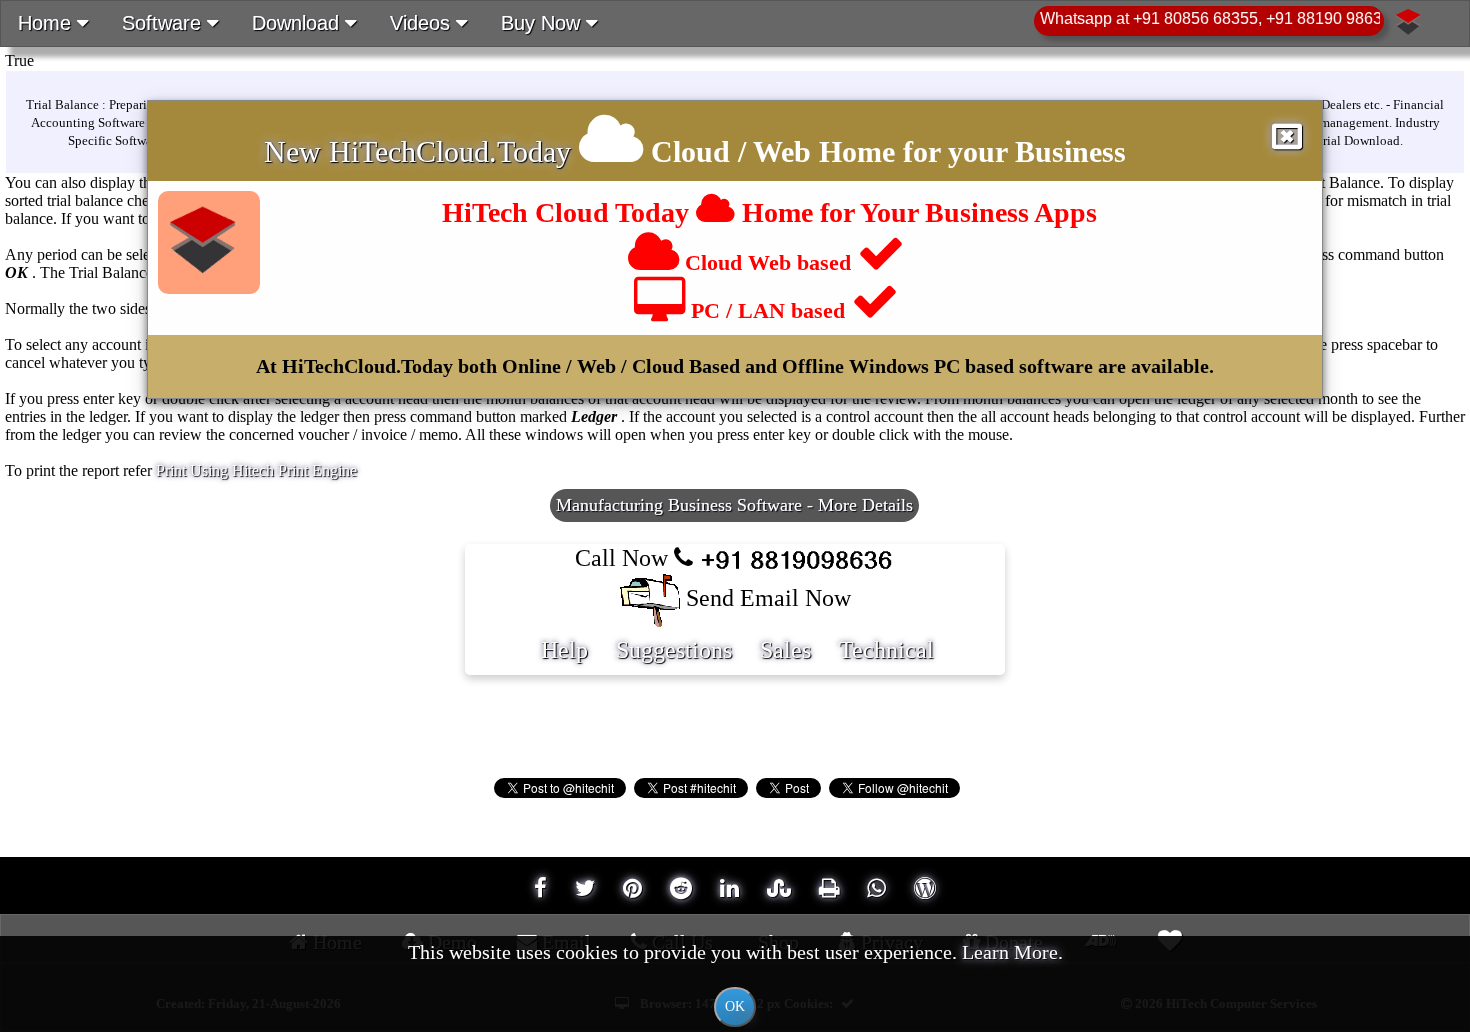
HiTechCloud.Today (450, 151)
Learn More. (1012, 952)
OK (735, 1006)
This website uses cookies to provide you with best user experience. (735, 977)
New (296, 151)
